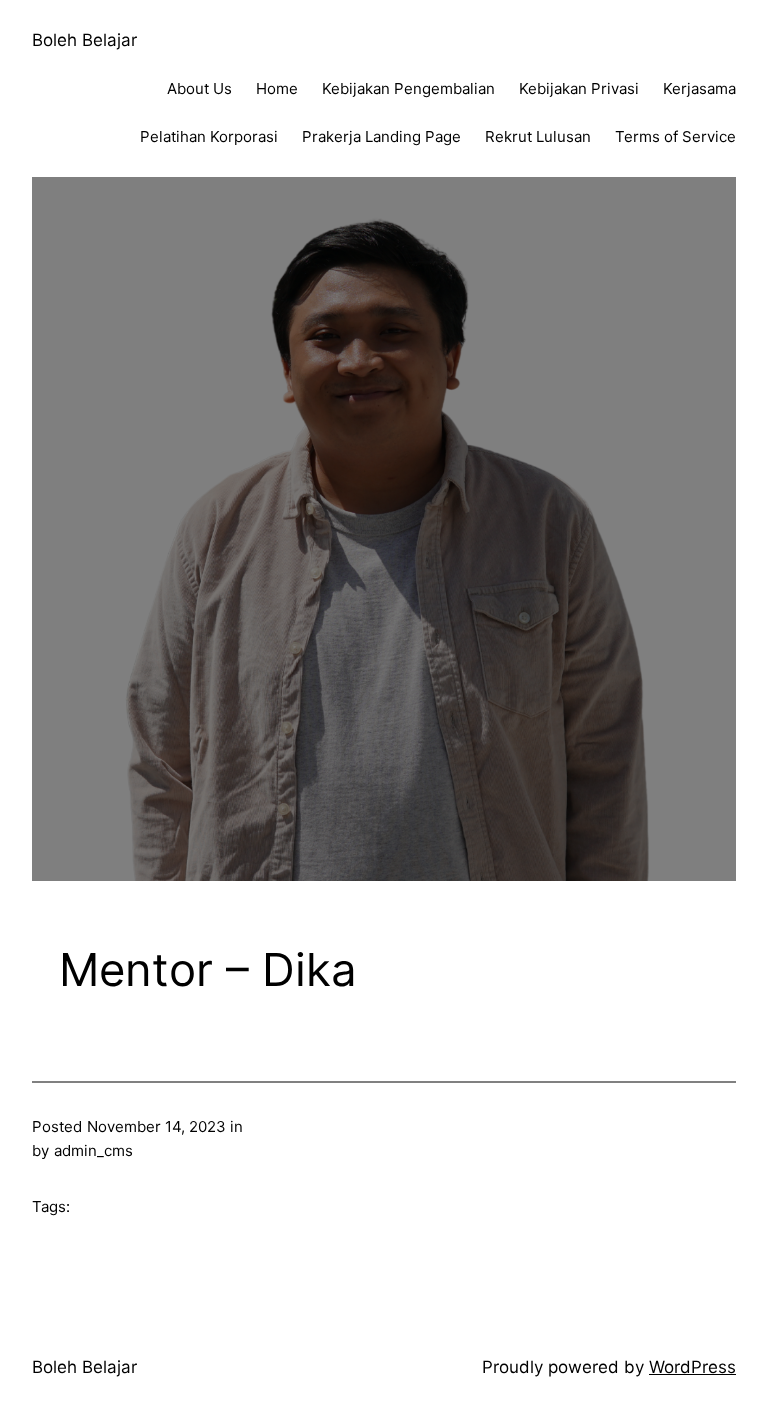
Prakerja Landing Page (381, 136)
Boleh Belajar (84, 40)
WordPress (692, 1367)
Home (277, 88)
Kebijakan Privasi (579, 88)
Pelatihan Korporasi (209, 136)
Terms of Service (675, 136)
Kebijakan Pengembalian (408, 88)
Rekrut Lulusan (538, 136)
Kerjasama (699, 88)
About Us (199, 88)
